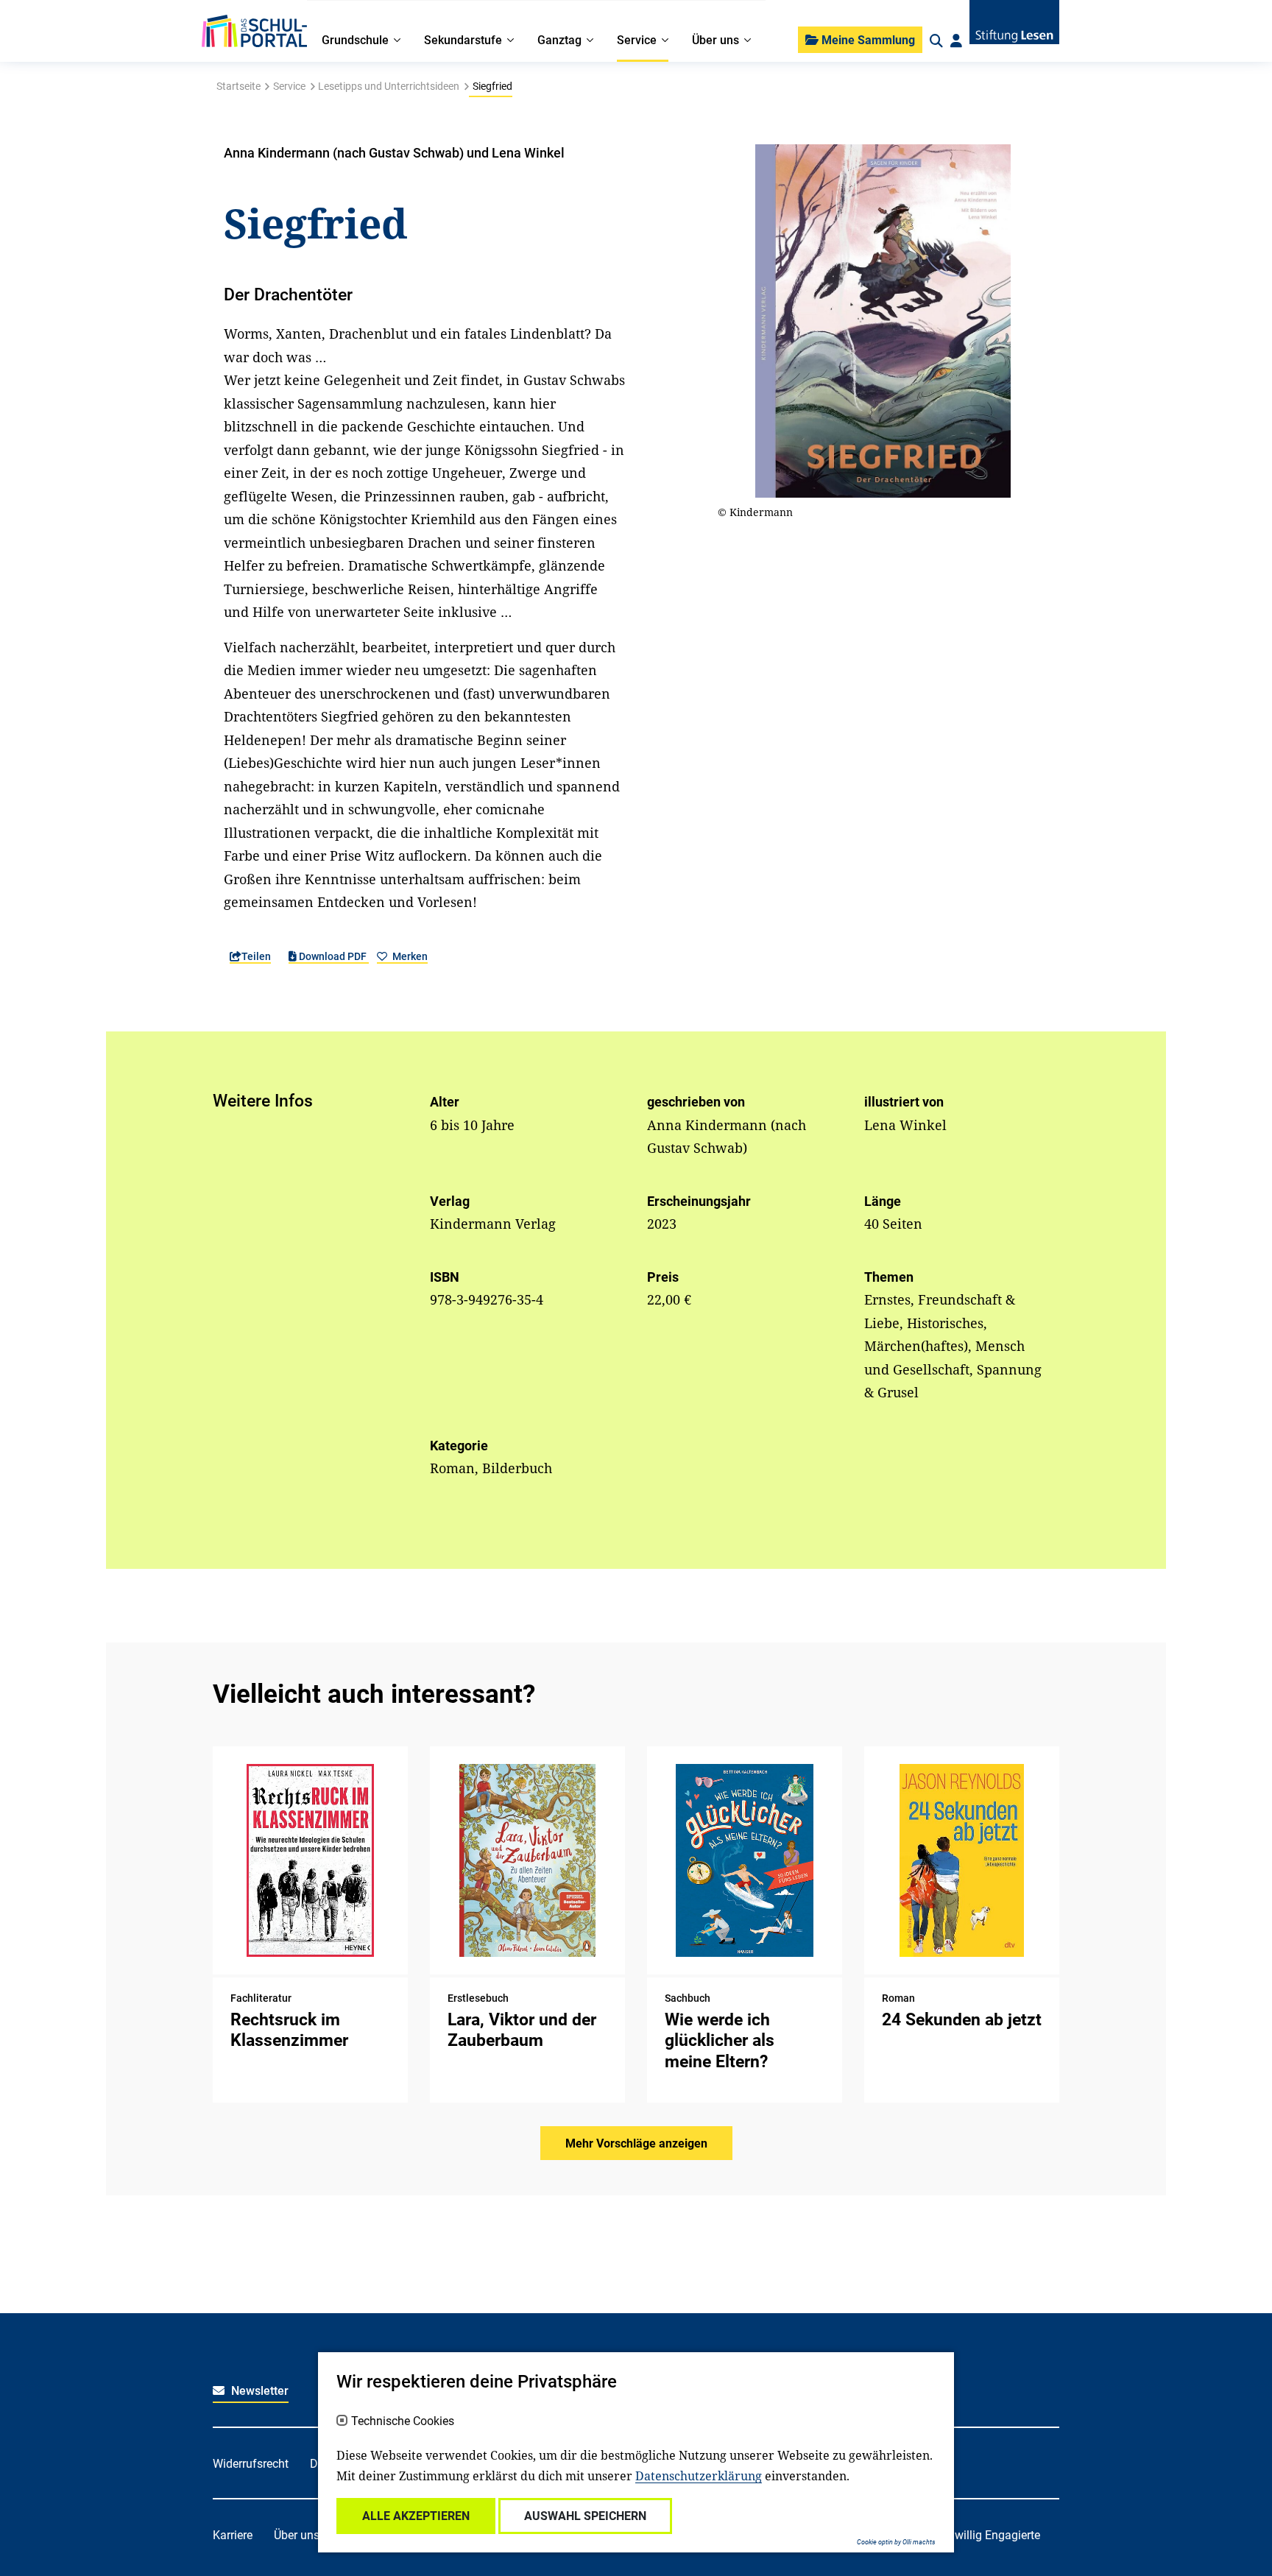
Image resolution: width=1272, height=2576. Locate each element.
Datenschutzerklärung (699, 2476)
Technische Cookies (403, 2421)
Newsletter (258, 2391)
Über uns (297, 2535)
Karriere (233, 2535)
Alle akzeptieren (416, 2516)
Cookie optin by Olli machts (896, 2542)
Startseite (239, 86)
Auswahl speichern (585, 2516)
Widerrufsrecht (251, 2464)
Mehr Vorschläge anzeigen (636, 2143)
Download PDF (333, 956)
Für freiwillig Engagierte (979, 2535)
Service (289, 86)
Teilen (256, 956)
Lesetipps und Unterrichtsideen (389, 86)
